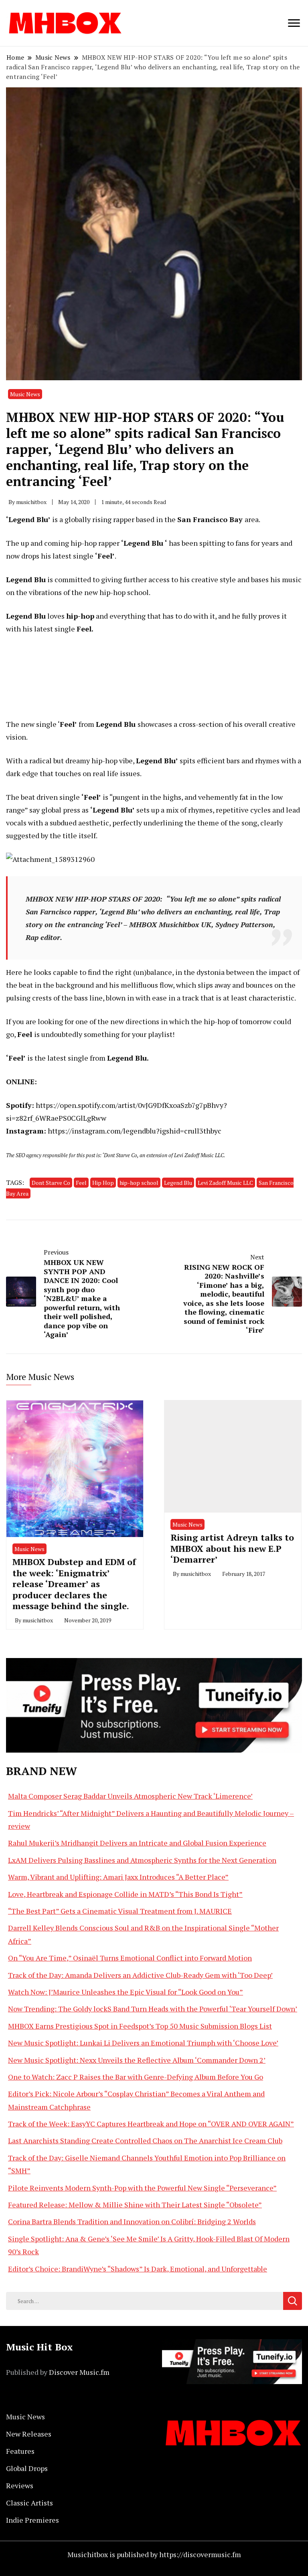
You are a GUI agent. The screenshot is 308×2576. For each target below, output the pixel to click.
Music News (25, 394)
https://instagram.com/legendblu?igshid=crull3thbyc (135, 1131)
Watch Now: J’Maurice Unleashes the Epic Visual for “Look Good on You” (126, 1992)
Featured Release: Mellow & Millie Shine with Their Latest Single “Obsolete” (135, 2205)
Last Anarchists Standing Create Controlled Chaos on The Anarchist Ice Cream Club (145, 2140)
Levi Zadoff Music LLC (225, 1183)
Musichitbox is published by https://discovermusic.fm (154, 2554)
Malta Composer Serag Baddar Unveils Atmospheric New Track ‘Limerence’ (130, 1796)
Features (20, 2451)
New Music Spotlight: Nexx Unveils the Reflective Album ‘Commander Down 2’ (137, 2060)
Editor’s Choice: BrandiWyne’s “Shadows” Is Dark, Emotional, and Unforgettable (138, 2269)
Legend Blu (178, 1183)
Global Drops (27, 2468)
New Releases (29, 2434)
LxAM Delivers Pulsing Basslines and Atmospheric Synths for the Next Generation (142, 1860)
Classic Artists (29, 2503)
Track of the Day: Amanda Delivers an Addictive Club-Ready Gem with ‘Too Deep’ (140, 1975)
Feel (81, 1183)
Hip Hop (103, 1183)
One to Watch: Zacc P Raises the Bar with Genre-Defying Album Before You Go (136, 2077)
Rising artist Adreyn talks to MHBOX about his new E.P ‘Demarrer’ (232, 1548)
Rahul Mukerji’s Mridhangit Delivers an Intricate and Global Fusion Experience (137, 1843)
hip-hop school (139, 1183)
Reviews (20, 2485)
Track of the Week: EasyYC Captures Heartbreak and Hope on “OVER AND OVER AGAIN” (151, 2124)
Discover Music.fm (79, 2372)
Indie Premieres (32, 2520)
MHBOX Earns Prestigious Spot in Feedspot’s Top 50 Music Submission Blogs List (140, 2026)
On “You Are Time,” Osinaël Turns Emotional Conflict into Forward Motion (130, 1958)
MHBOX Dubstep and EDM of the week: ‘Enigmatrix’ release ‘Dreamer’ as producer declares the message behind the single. (74, 1584)
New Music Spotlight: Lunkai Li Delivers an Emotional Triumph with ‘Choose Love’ (143, 2043)
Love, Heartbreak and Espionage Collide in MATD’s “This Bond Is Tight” (125, 1894)
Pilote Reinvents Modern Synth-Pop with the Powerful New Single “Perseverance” (142, 2188)
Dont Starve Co (51, 1183)
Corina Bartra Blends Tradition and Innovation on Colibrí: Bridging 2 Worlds (132, 2221)
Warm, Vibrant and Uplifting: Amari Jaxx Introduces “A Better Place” (118, 1877)
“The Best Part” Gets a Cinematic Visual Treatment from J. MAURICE (120, 1911)
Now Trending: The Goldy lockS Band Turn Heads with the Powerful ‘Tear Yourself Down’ (153, 2009)
